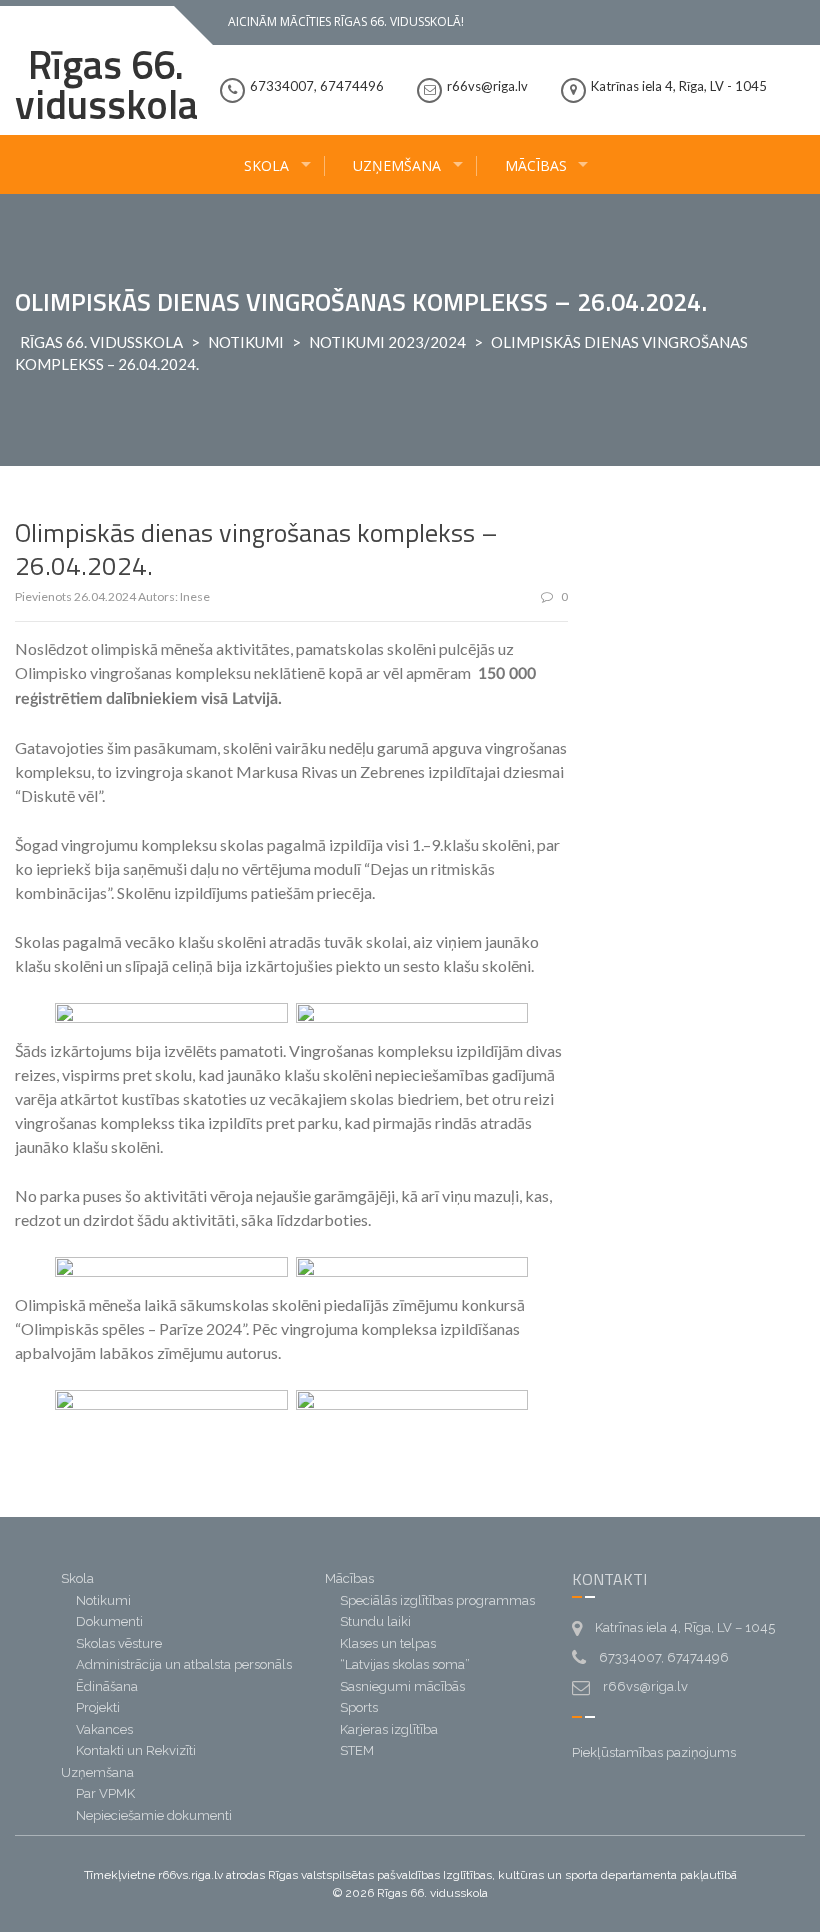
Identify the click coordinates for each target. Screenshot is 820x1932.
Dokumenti (109, 1621)
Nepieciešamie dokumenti (154, 1815)
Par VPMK (105, 1793)
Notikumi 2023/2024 (387, 342)
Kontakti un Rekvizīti (136, 1750)
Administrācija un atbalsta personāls (184, 1664)
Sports (359, 1707)
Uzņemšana (397, 165)
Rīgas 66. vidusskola (106, 84)
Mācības (536, 165)
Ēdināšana (107, 1686)
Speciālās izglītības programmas (437, 1600)
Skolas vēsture (119, 1643)
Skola (266, 165)
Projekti (98, 1707)
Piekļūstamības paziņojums (654, 1752)
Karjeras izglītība (389, 1729)
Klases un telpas (388, 1643)
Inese (195, 596)
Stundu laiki (375, 1621)
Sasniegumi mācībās (402, 1686)
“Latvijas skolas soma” (405, 1664)
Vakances (104, 1729)
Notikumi (246, 342)
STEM (357, 1750)
